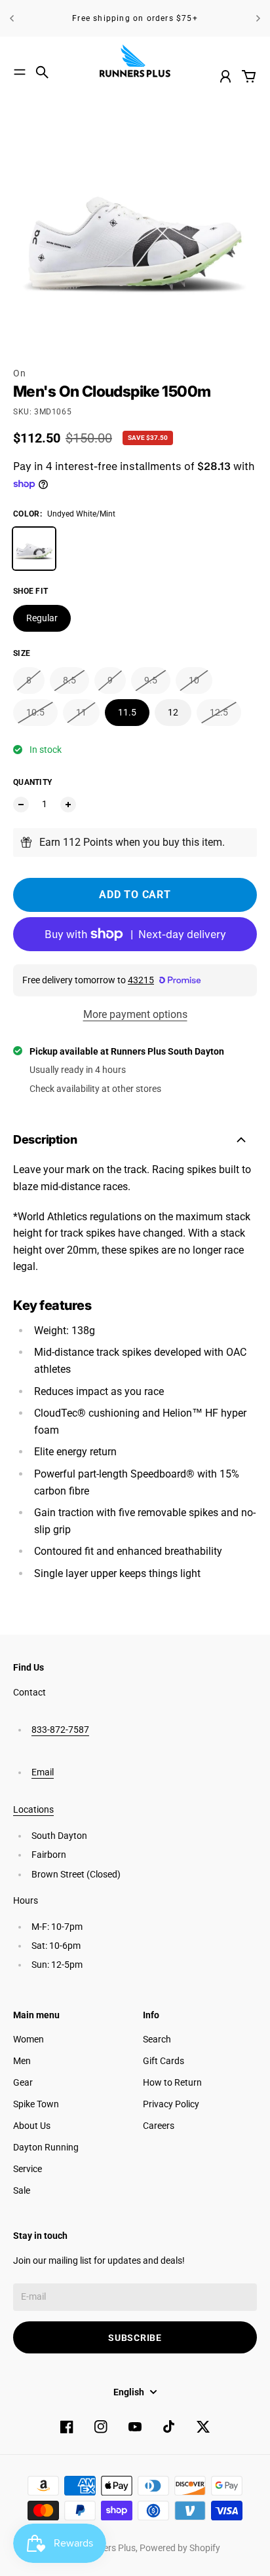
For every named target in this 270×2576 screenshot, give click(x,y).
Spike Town (36, 2104)
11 (81, 712)
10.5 (35, 712)
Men (22, 2061)
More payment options (135, 1014)
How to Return (172, 2082)
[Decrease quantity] (21, 805)
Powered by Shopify (180, 2548)
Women (29, 2039)
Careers (159, 2126)
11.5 (127, 712)
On (19, 373)
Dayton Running (46, 2147)
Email (43, 1772)
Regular (42, 618)
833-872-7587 (60, 1730)
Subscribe (135, 2338)
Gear (23, 2082)
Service (28, 2169)
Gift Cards (164, 2061)
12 (173, 712)
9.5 (151, 680)
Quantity (32, 782)
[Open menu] (20, 72)
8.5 (69, 680)
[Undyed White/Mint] (34, 549)
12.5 (219, 712)
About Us (32, 2126)
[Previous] (12, 18)
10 (194, 680)
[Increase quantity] (68, 805)
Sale (22, 2190)
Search (157, 2039)
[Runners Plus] (135, 61)
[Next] (258, 18)
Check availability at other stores (95, 1089)
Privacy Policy (171, 2104)
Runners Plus (109, 2548)
